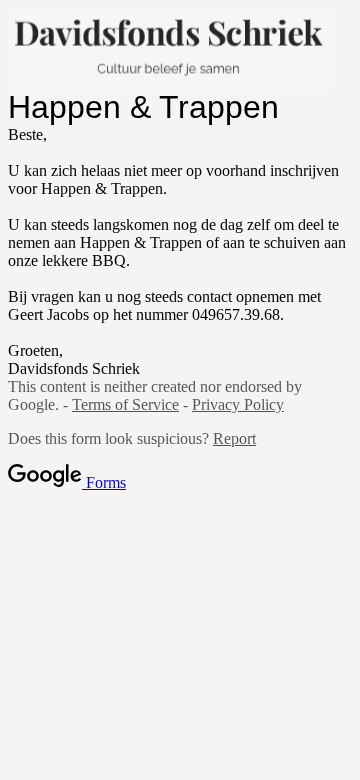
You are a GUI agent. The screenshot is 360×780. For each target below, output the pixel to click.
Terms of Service (125, 404)
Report (234, 438)
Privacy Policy (238, 404)
